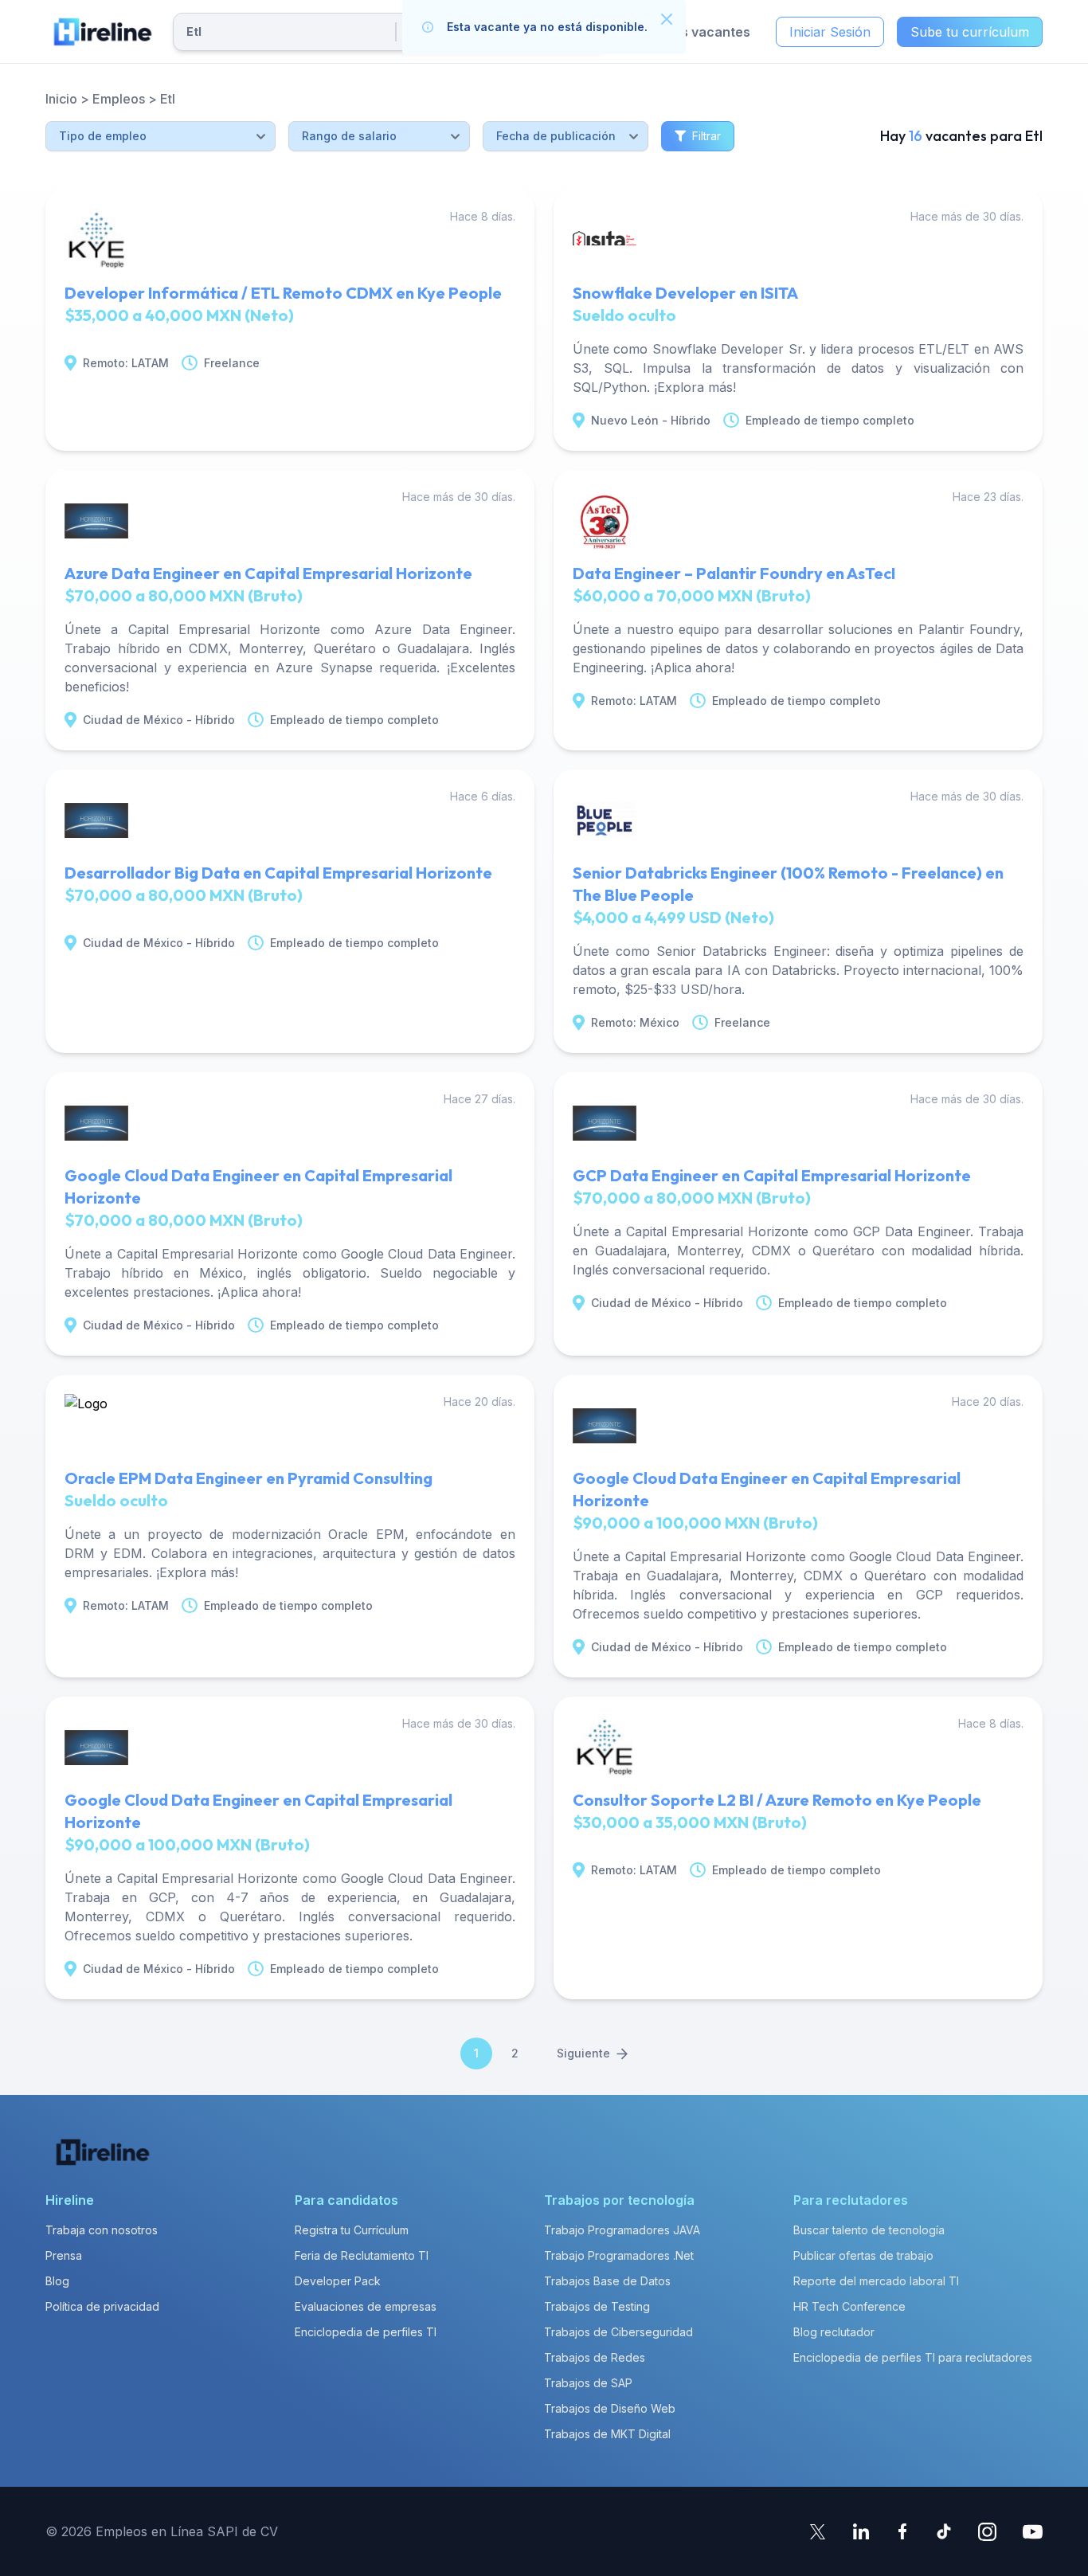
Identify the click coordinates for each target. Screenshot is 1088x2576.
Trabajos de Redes (595, 2357)
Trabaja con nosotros (102, 2230)
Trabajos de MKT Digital (607, 2434)
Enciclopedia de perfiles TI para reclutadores (913, 2357)
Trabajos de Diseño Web (610, 2408)
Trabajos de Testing (597, 2306)
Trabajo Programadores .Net (619, 2255)
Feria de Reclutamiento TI (362, 2255)
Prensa (64, 2255)
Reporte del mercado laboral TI (876, 2281)
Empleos (119, 99)
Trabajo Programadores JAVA (622, 2230)
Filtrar (706, 136)
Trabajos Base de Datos (607, 2281)
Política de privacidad (102, 2306)
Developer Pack (338, 2281)
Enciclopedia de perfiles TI (366, 2332)
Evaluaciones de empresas (366, 2306)
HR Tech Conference (849, 2306)
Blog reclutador (834, 2332)
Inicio (61, 99)
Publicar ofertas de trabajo (863, 2255)
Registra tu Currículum (352, 2230)
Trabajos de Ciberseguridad (618, 2332)
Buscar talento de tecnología (869, 2230)
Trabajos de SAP (588, 2383)
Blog (57, 2281)
